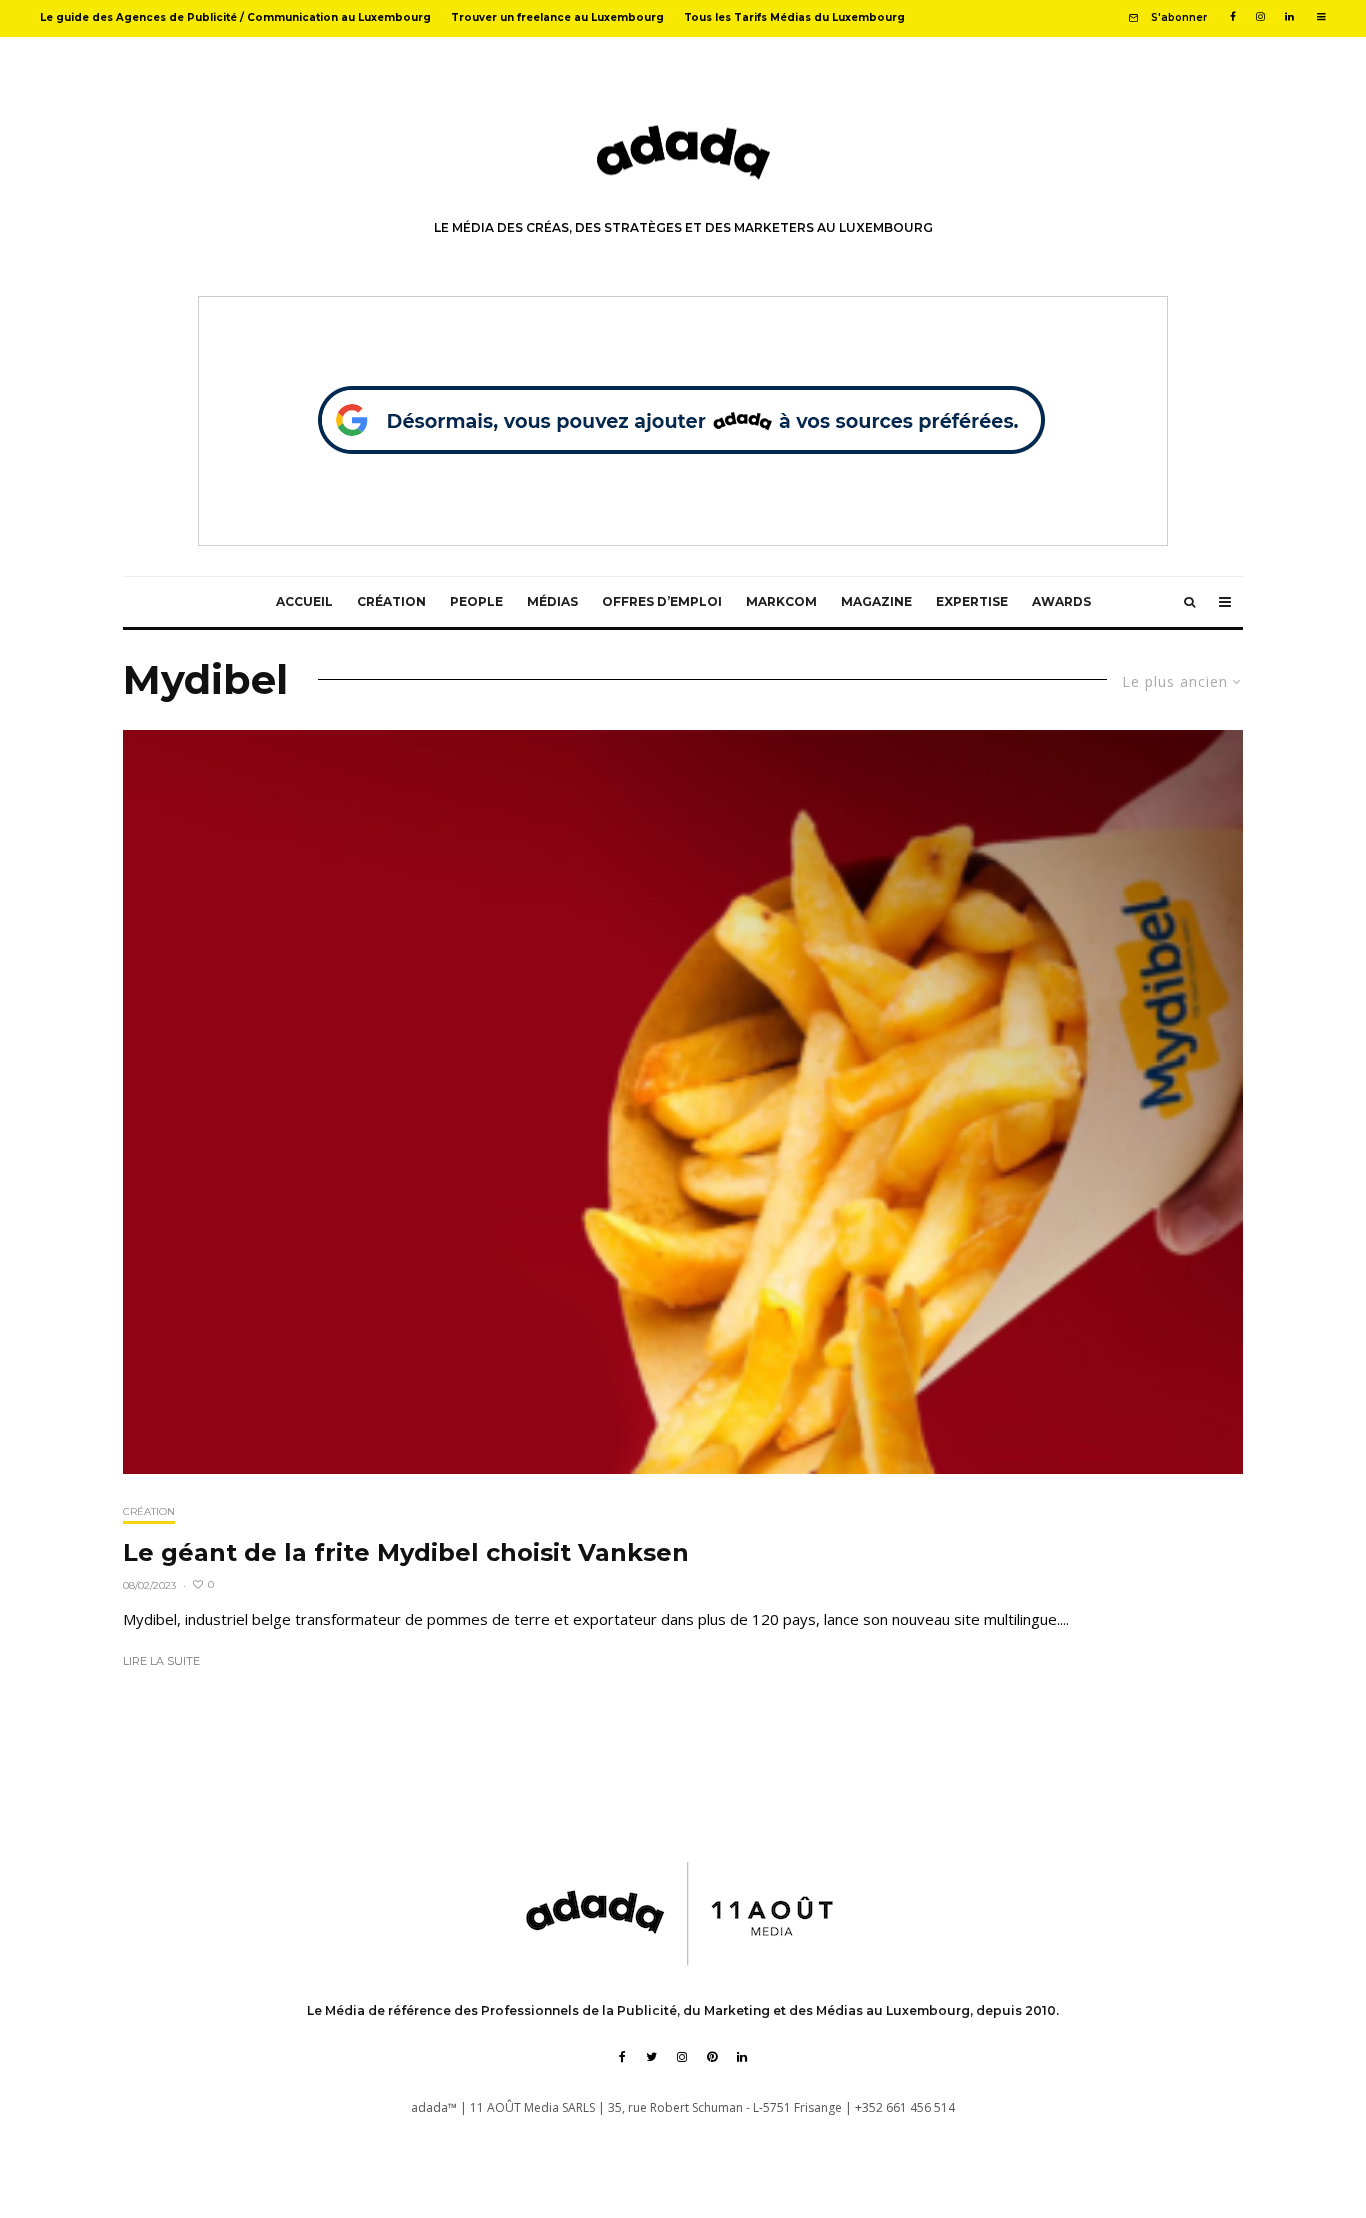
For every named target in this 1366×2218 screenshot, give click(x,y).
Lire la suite (161, 1661)
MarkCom (781, 601)
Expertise (972, 601)
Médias (552, 601)
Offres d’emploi (662, 601)
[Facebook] (1233, 17)
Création (391, 601)
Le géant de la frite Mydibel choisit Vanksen (406, 1553)
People (476, 601)
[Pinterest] (712, 2057)
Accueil (304, 601)
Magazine (876, 601)
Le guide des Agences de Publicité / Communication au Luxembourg (235, 17)
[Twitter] (651, 2057)
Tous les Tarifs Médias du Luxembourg (794, 17)
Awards (1061, 601)
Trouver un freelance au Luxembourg (557, 17)
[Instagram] (1260, 17)
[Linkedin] (1289, 17)
